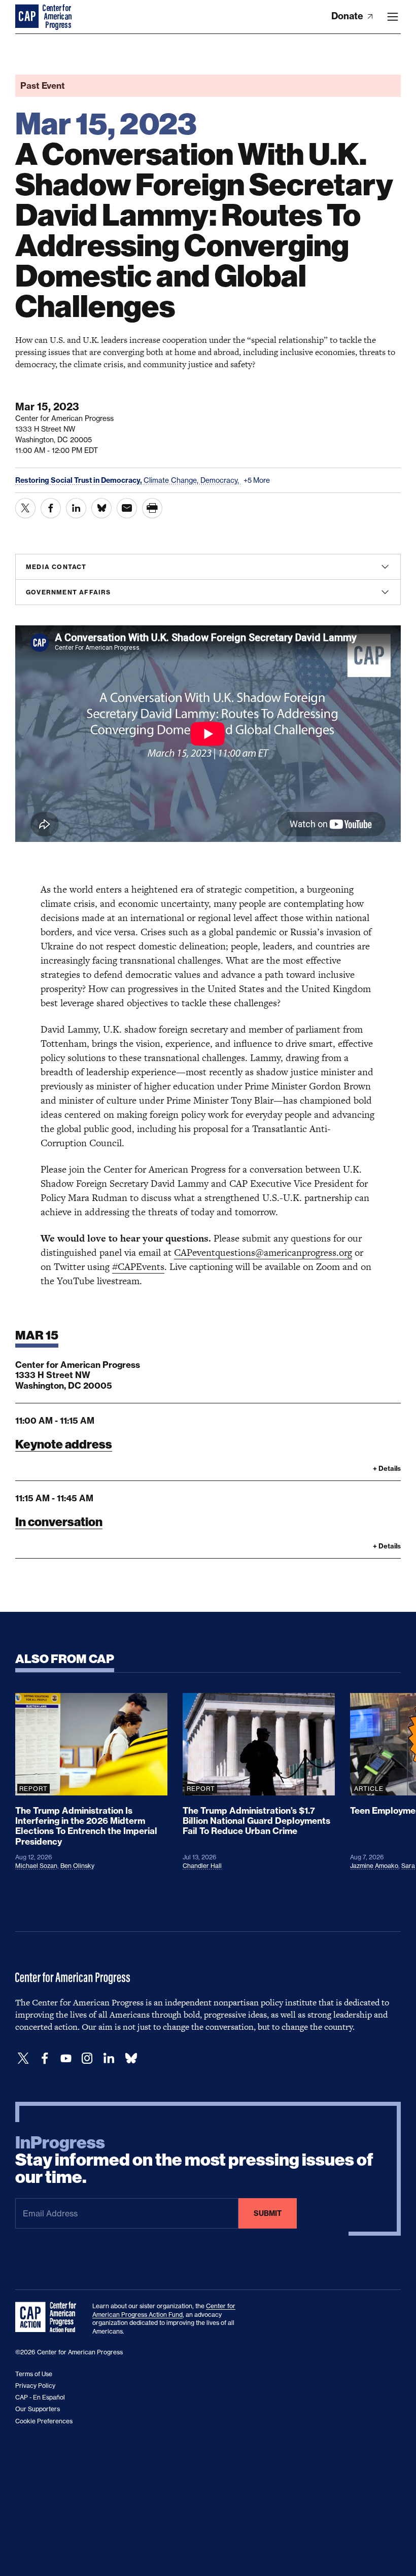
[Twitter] (23, 2058)
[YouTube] (66, 2058)
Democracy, (221, 480)
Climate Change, (172, 480)
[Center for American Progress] (28, 17)
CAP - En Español (40, 2397)
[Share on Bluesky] (101, 508)
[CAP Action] (49, 2317)
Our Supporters (38, 2409)
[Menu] (393, 17)
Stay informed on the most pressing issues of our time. (194, 2160)
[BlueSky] (131, 2058)
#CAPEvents (138, 1267)
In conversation (59, 1522)
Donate (348, 16)
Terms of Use (34, 2374)
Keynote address (64, 1444)
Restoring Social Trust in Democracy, (79, 480)
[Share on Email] (127, 508)
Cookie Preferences (44, 2421)
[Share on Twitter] (25, 508)
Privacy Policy (35, 2386)
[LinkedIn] (109, 2058)
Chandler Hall (202, 1866)
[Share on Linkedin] (76, 508)
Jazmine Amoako (374, 1866)
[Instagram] (87, 2058)
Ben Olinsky (77, 1866)
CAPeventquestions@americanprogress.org (263, 1252)
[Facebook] (45, 2058)
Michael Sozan (36, 1866)
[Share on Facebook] (51, 508)
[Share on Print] (152, 508)
